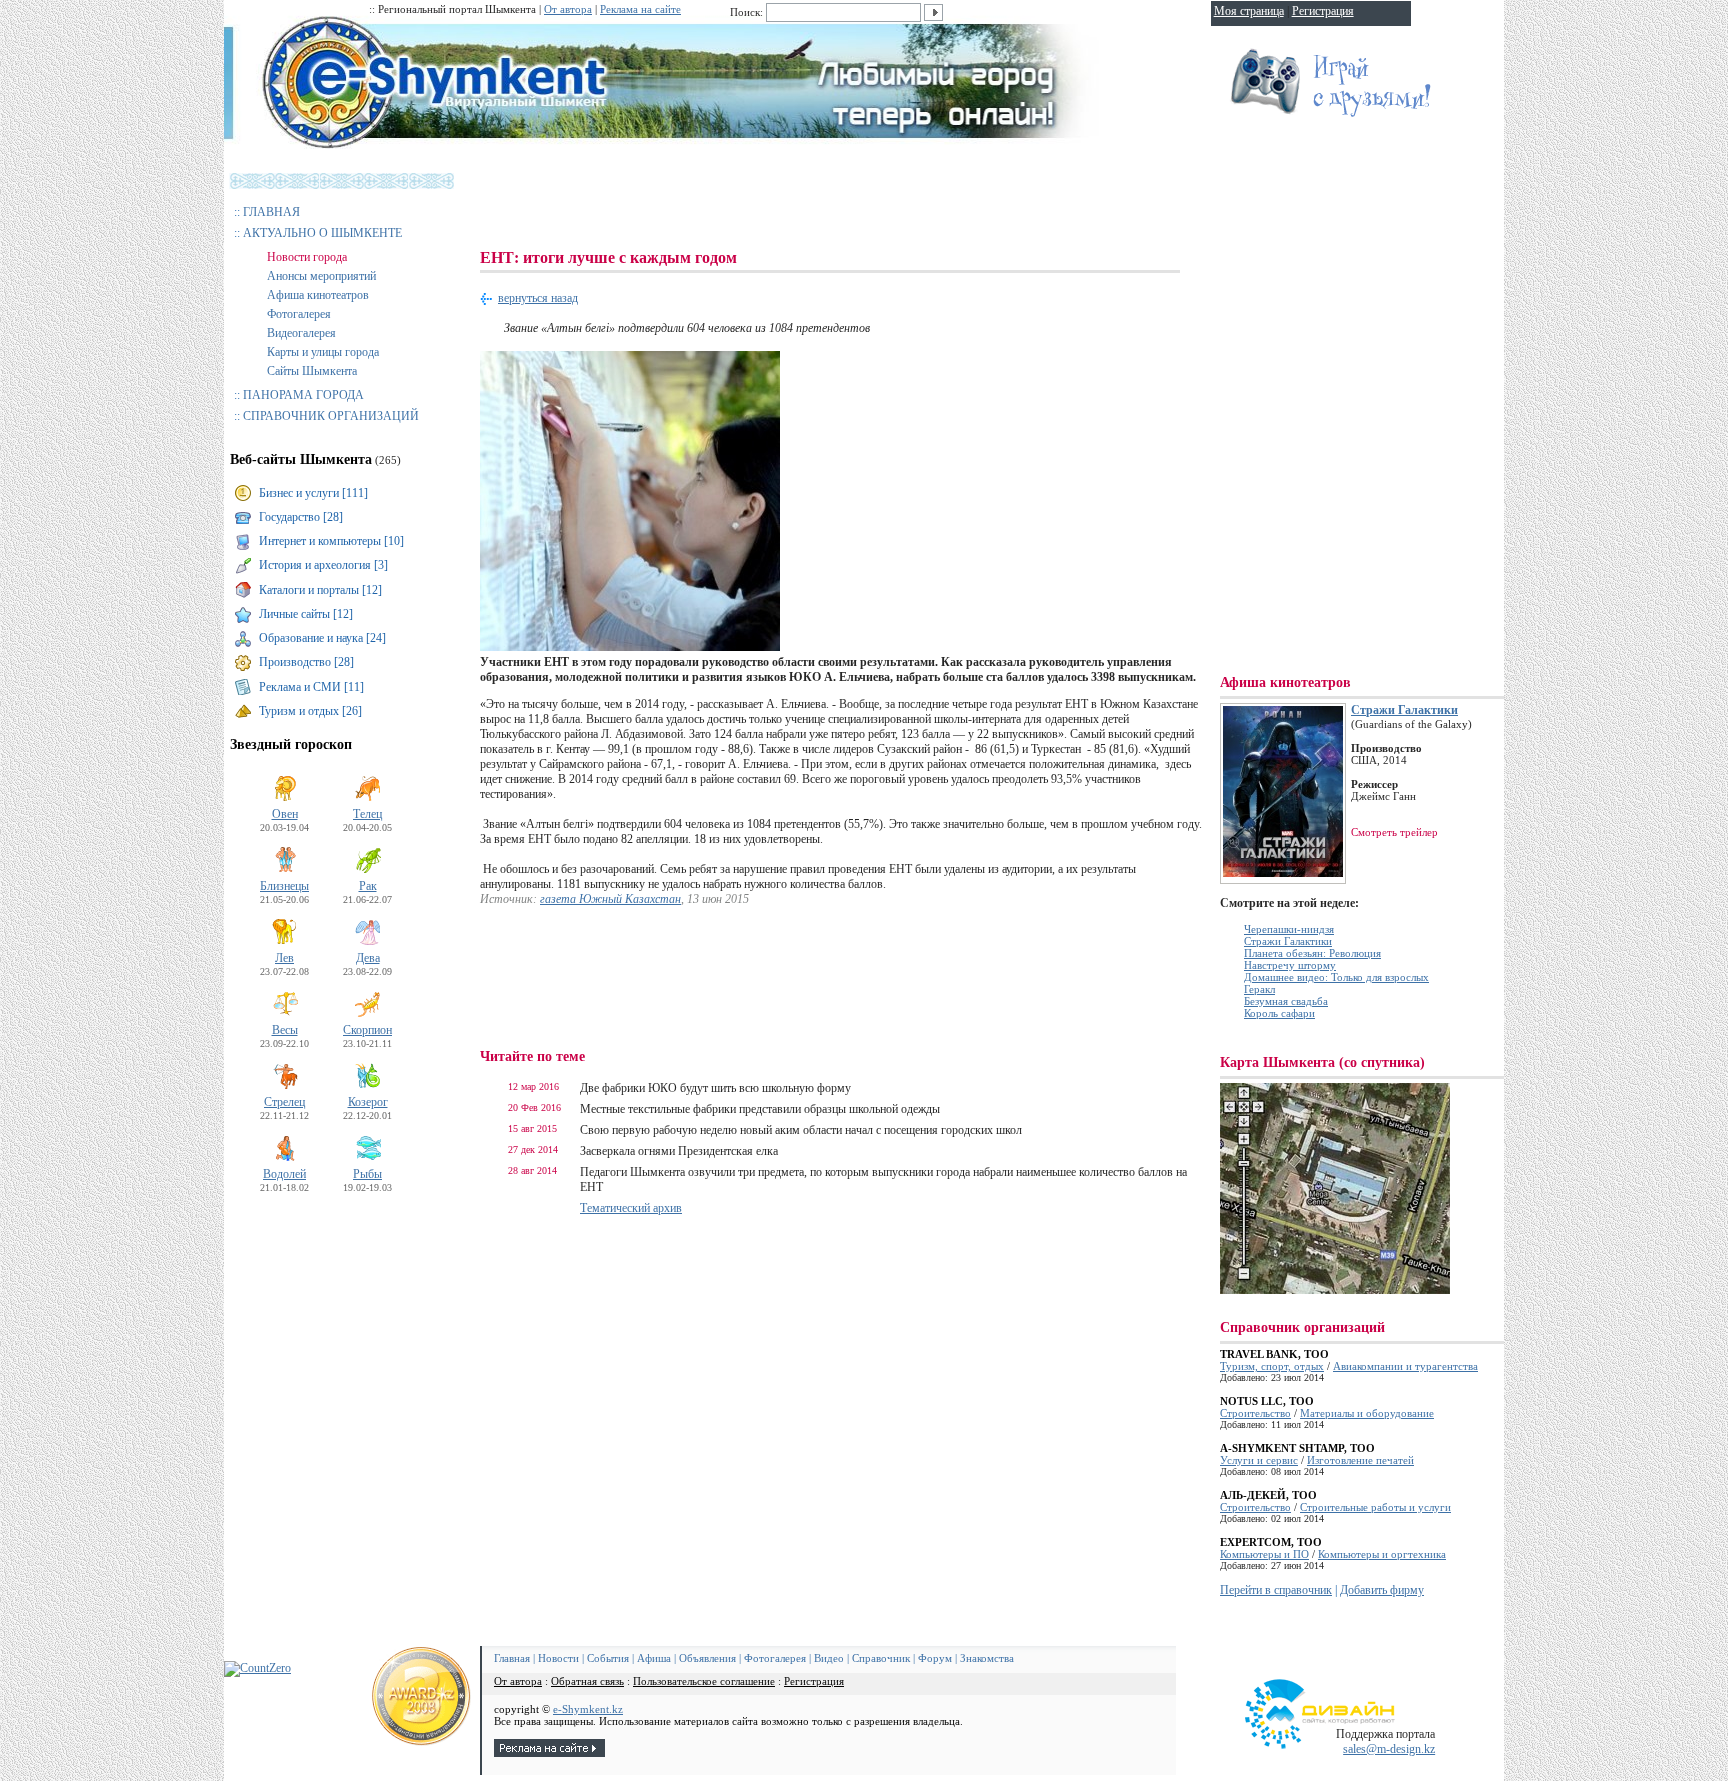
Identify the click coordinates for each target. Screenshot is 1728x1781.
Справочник (881, 1658)
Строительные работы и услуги (1375, 1507)
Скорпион (367, 1030)
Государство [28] (301, 517)
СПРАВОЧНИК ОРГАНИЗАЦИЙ (331, 416)
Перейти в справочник (1276, 1590)
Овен (285, 814)
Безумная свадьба (1286, 1001)
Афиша (654, 1658)
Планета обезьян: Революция (1312, 953)
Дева (368, 958)
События (608, 1658)
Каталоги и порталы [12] (320, 590)
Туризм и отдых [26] (310, 711)
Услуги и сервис (1259, 1460)
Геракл (1259, 989)
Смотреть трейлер (1394, 832)
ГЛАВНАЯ (271, 212)
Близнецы (284, 886)
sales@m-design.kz (1389, 1749)
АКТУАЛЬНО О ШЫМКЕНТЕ (322, 233)
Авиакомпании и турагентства (1405, 1366)
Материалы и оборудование (1367, 1413)
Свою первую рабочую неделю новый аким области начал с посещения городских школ (801, 1130)
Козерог (368, 1102)
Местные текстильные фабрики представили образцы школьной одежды (760, 1109)
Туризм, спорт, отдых (1272, 1366)
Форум (935, 1658)
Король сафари (1279, 1013)
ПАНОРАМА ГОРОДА (303, 395)
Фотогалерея (299, 314)
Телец (367, 814)
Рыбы (367, 1174)
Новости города (307, 257)
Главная (512, 1658)
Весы (285, 1030)
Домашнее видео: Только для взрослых (1336, 977)
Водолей (284, 1174)
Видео (829, 1658)
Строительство (1255, 1413)
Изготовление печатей (1360, 1460)
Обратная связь (587, 1681)
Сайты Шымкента (312, 371)
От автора (568, 9)
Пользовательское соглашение (704, 1681)
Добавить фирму (1382, 1590)
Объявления (707, 1658)
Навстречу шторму (1290, 965)
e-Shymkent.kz (588, 1709)
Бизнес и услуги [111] (313, 493)
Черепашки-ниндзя (1289, 929)
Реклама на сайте (640, 9)
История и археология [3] (323, 565)
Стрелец (284, 1102)
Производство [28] (306, 662)
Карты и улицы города (323, 352)
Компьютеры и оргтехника (1382, 1554)
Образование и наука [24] (322, 638)
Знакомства (987, 1658)
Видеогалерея (301, 333)
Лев (284, 958)
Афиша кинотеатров (318, 295)
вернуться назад (538, 298)
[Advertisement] (844, 200)
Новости (558, 1658)
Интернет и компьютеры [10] (331, 541)
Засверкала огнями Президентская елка (679, 1151)
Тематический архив (631, 1208)
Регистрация (814, 1681)
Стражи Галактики (1404, 710)
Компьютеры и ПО (1264, 1554)
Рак (368, 886)
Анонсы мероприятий (321, 276)
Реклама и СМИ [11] (311, 687)
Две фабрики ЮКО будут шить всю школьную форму (715, 1088)
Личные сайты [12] (306, 614)
